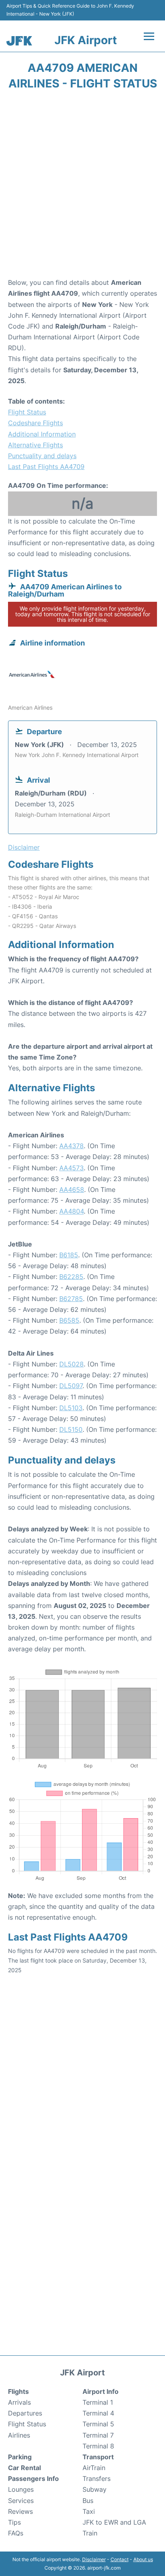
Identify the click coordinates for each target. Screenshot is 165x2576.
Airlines (19, 2435)
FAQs (16, 2533)
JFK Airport (86, 40)
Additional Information (42, 434)
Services (21, 2501)
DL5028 (71, 1364)
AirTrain (94, 2468)
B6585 (69, 1320)
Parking (20, 2457)
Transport (98, 2457)
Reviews (20, 2511)
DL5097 (71, 1386)
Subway (95, 2489)
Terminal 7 (98, 2435)
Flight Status (27, 412)
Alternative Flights (35, 445)
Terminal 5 (98, 2424)
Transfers (97, 2479)
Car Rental (24, 2468)
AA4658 (72, 1190)
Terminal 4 (98, 2413)
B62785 (71, 1299)
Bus (88, 2501)
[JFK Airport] (19, 41)
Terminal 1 (98, 2402)
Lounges (21, 2489)
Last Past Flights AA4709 (46, 467)
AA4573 (71, 1168)
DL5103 (71, 1408)
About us (143, 2559)
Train (90, 2533)
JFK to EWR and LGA (114, 2522)
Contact (120, 2559)
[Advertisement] (82, 187)
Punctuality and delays (42, 456)
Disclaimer (94, 2559)
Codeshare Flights (35, 423)
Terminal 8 (98, 2446)
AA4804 (71, 1211)
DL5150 (71, 1429)
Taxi (89, 2511)
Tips (14, 2522)
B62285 (71, 1277)
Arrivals (19, 2402)
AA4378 (71, 1146)
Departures (25, 2413)
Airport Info (101, 2391)
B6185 (69, 1255)
